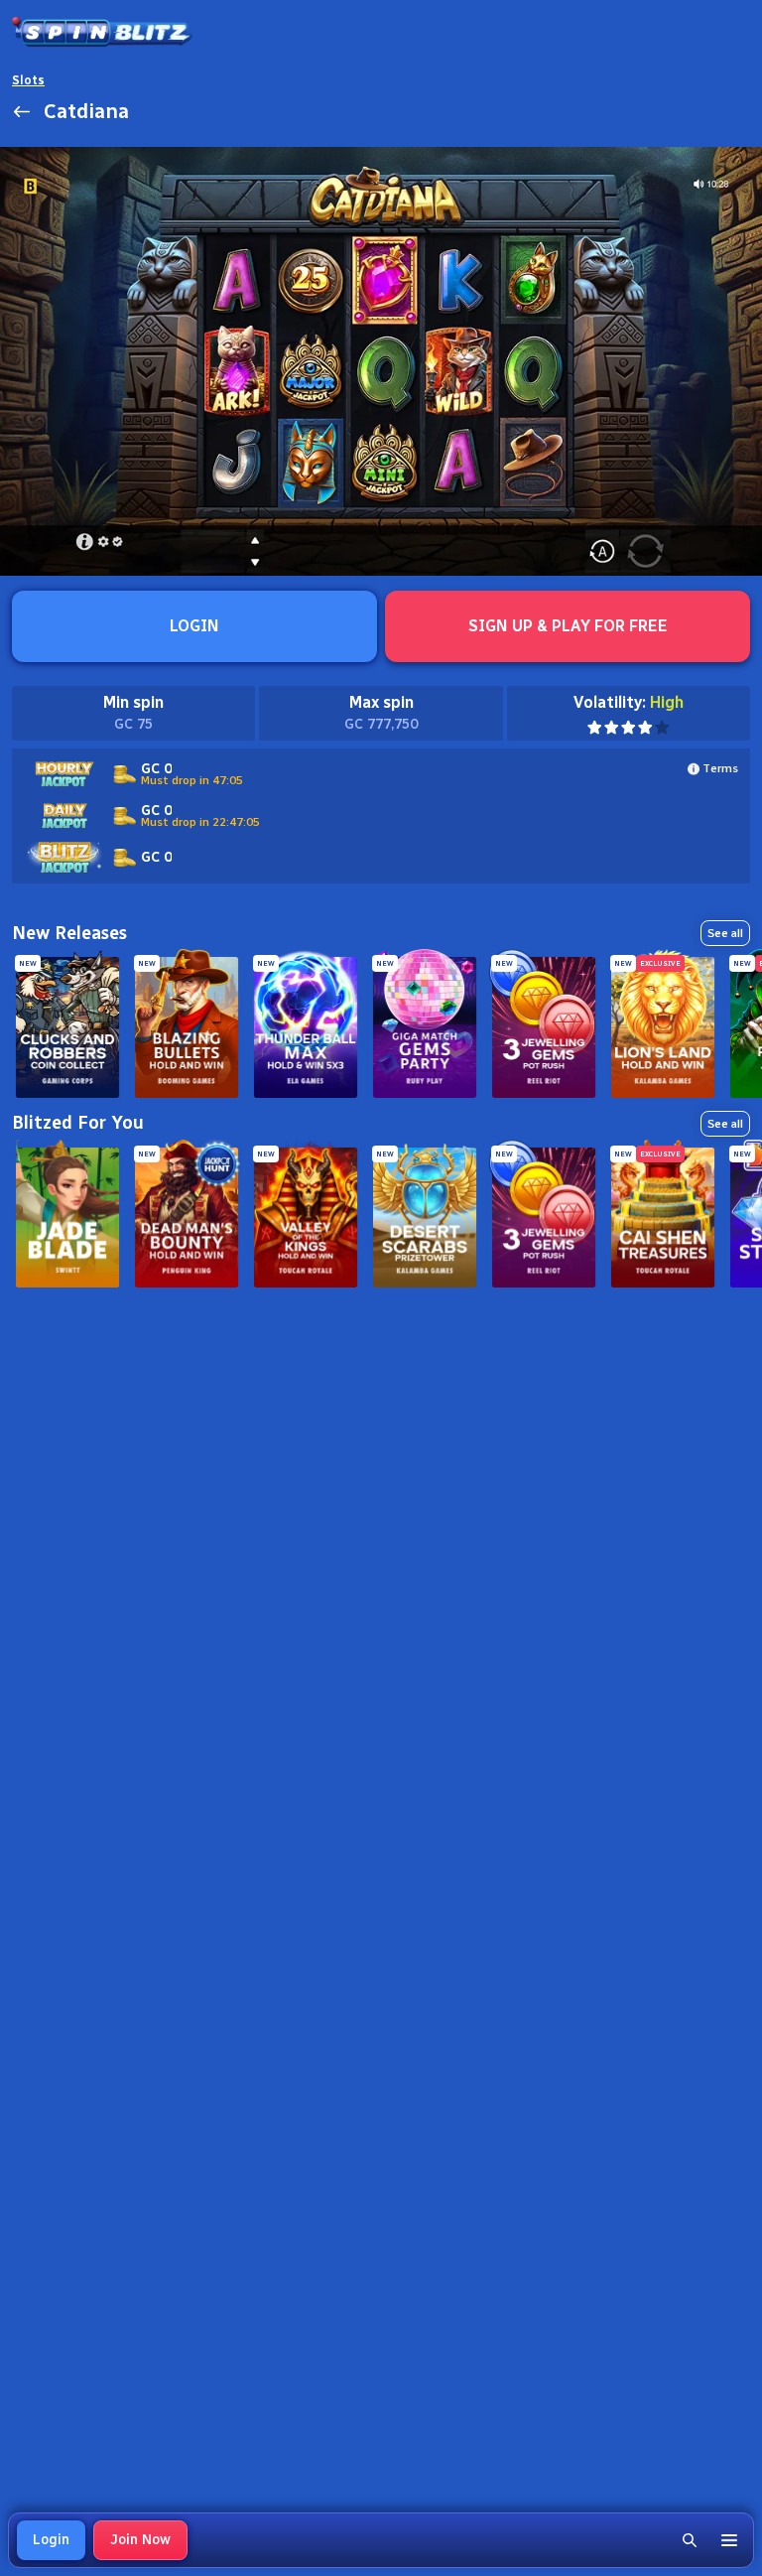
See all (725, 933)
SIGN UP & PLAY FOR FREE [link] (568, 626)
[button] (690, 2540)
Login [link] (51, 2540)
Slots (28, 80)
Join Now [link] (140, 2540)
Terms (720, 768)
